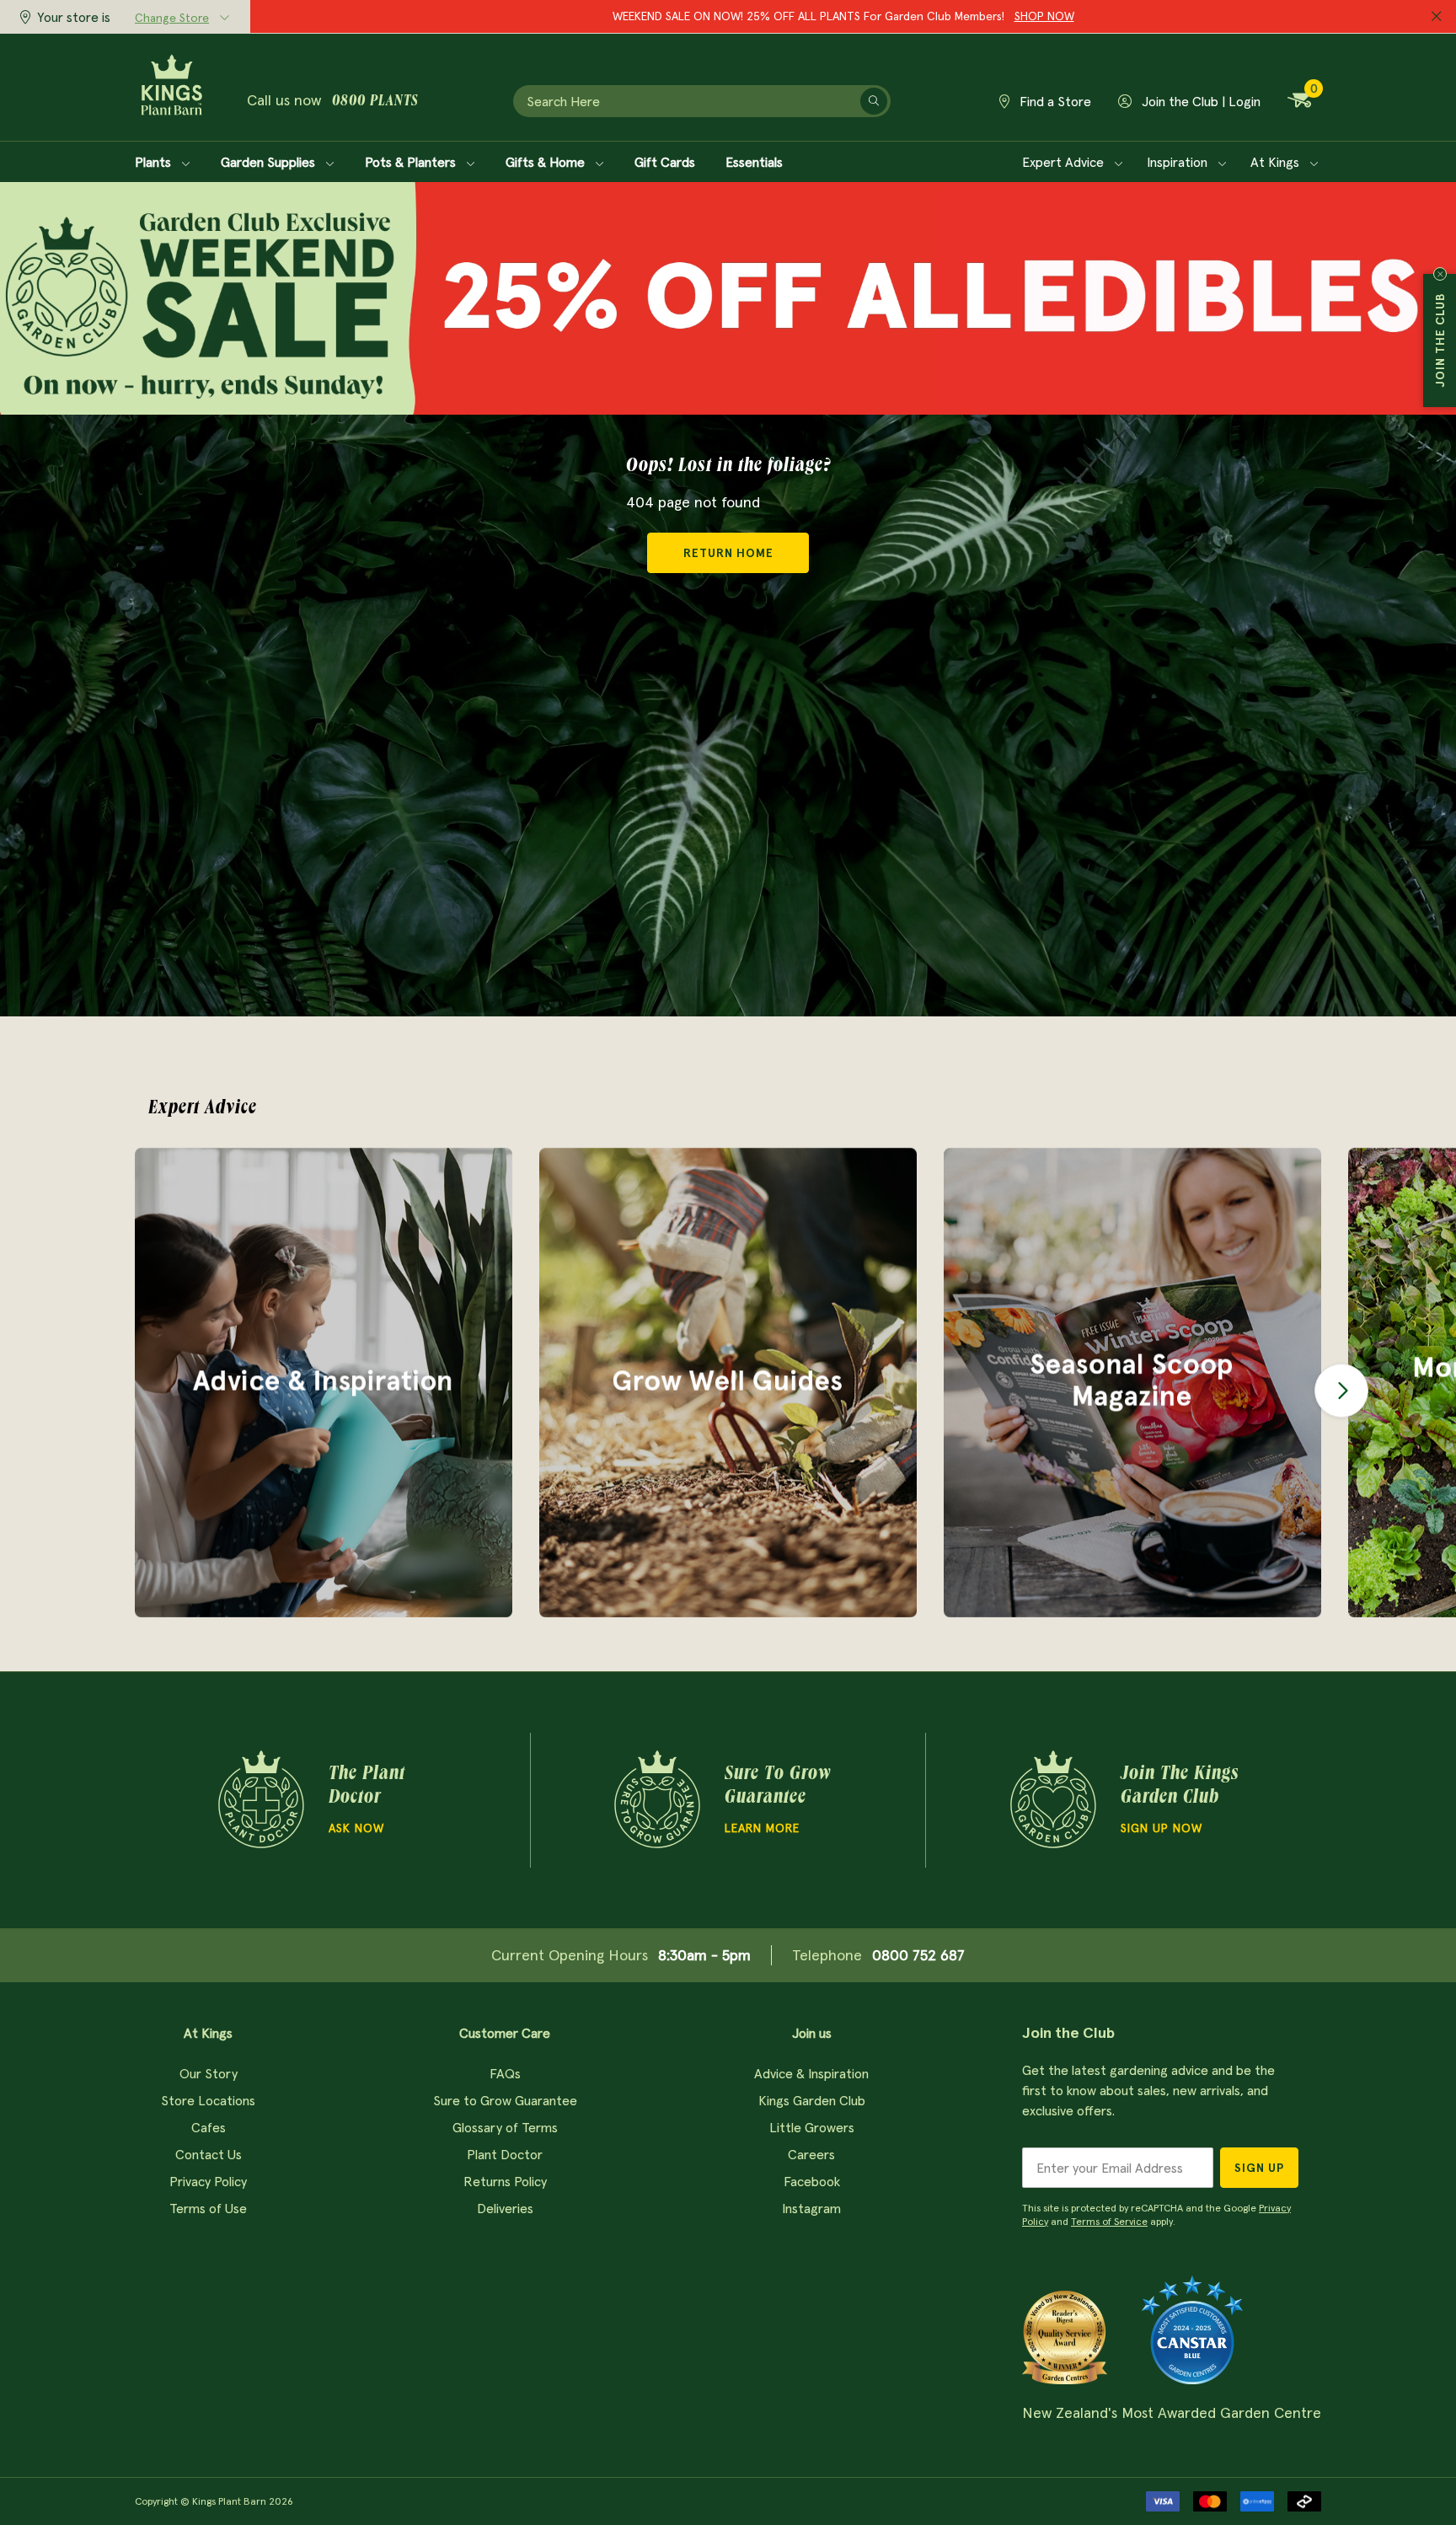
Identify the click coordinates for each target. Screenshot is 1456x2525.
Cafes (209, 2127)
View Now (969, 16)
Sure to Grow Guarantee (505, 2100)
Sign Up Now (1162, 1828)
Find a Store (1054, 101)
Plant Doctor (505, 2154)
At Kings (1277, 162)
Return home (728, 553)
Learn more (762, 1828)
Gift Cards (665, 162)
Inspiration (1179, 162)
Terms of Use (208, 2208)
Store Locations (208, 2100)
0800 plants (375, 102)
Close (1440, 274)
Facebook (812, 2181)
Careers (811, 2154)
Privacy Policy (208, 2181)
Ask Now (356, 1828)
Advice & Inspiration (811, 2073)
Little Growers (812, 2127)
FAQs (505, 2073)
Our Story (209, 2073)
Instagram (811, 2208)
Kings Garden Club (812, 2100)
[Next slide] (1341, 1391)
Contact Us (209, 2154)
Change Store (172, 18)
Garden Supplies (270, 162)
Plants (155, 162)
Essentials (754, 162)
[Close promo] (1437, 17)
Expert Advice (1065, 162)
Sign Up (1259, 2168)
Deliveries (505, 2208)
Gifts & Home (547, 162)
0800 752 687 (918, 1955)
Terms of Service (1109, 2221)
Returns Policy (505, 2181)
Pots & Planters (412, 162)
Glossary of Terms (505, 2127)
